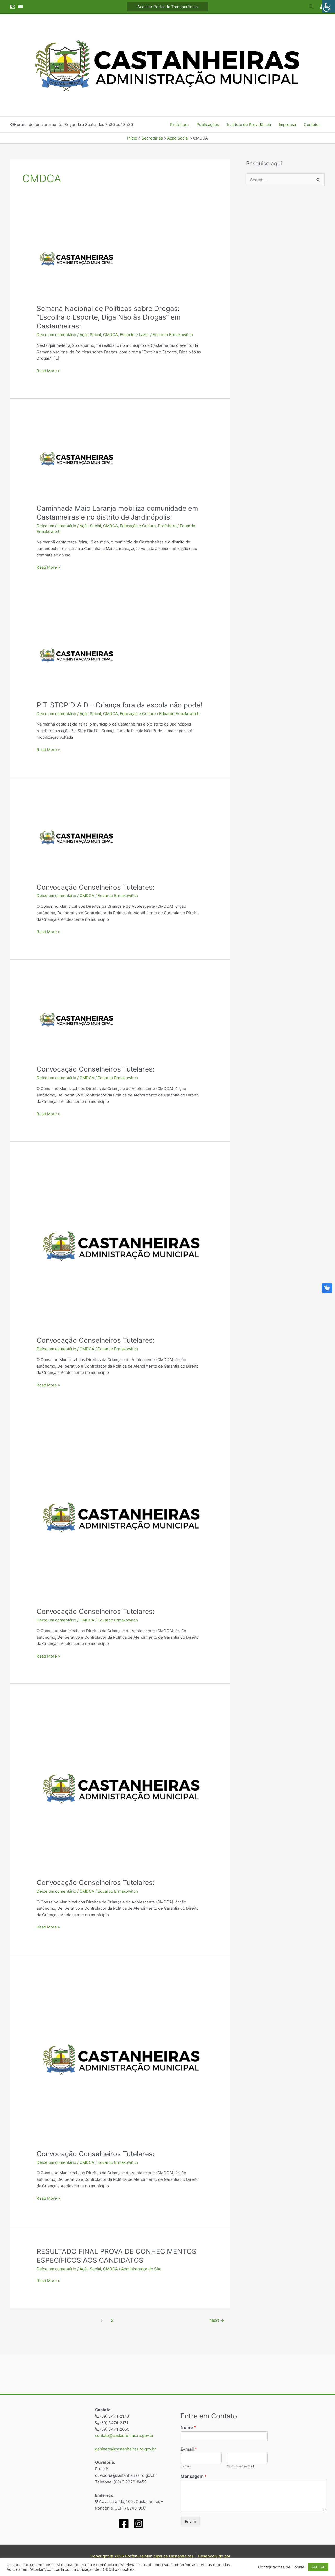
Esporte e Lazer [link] (135, 335)
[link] (329, 6)
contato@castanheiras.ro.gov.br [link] (124, 2436)
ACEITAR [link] (318, 2567)
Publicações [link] (208, 124)
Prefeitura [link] (179, 124)
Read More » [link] (48, 370)
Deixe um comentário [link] (56, 335)
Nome (188, 2427)
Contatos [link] (312, 124)
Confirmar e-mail (240, 2466)
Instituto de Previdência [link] (249, 124)
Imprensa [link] (287, 124)
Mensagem (194, 2476)
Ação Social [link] (90, 335)
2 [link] (112, 2320)
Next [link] (217, 2320)
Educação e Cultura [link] (138, 526)
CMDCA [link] (110, 335)
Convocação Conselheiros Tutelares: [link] (96, 887)
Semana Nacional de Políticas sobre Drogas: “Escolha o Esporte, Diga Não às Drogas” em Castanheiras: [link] (109, 317)
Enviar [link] (191, 2521)
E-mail (189, 2449)
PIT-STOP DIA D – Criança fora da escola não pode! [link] (119, 705)
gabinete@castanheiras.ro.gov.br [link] (125, 2449)
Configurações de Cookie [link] (281, 2567)
